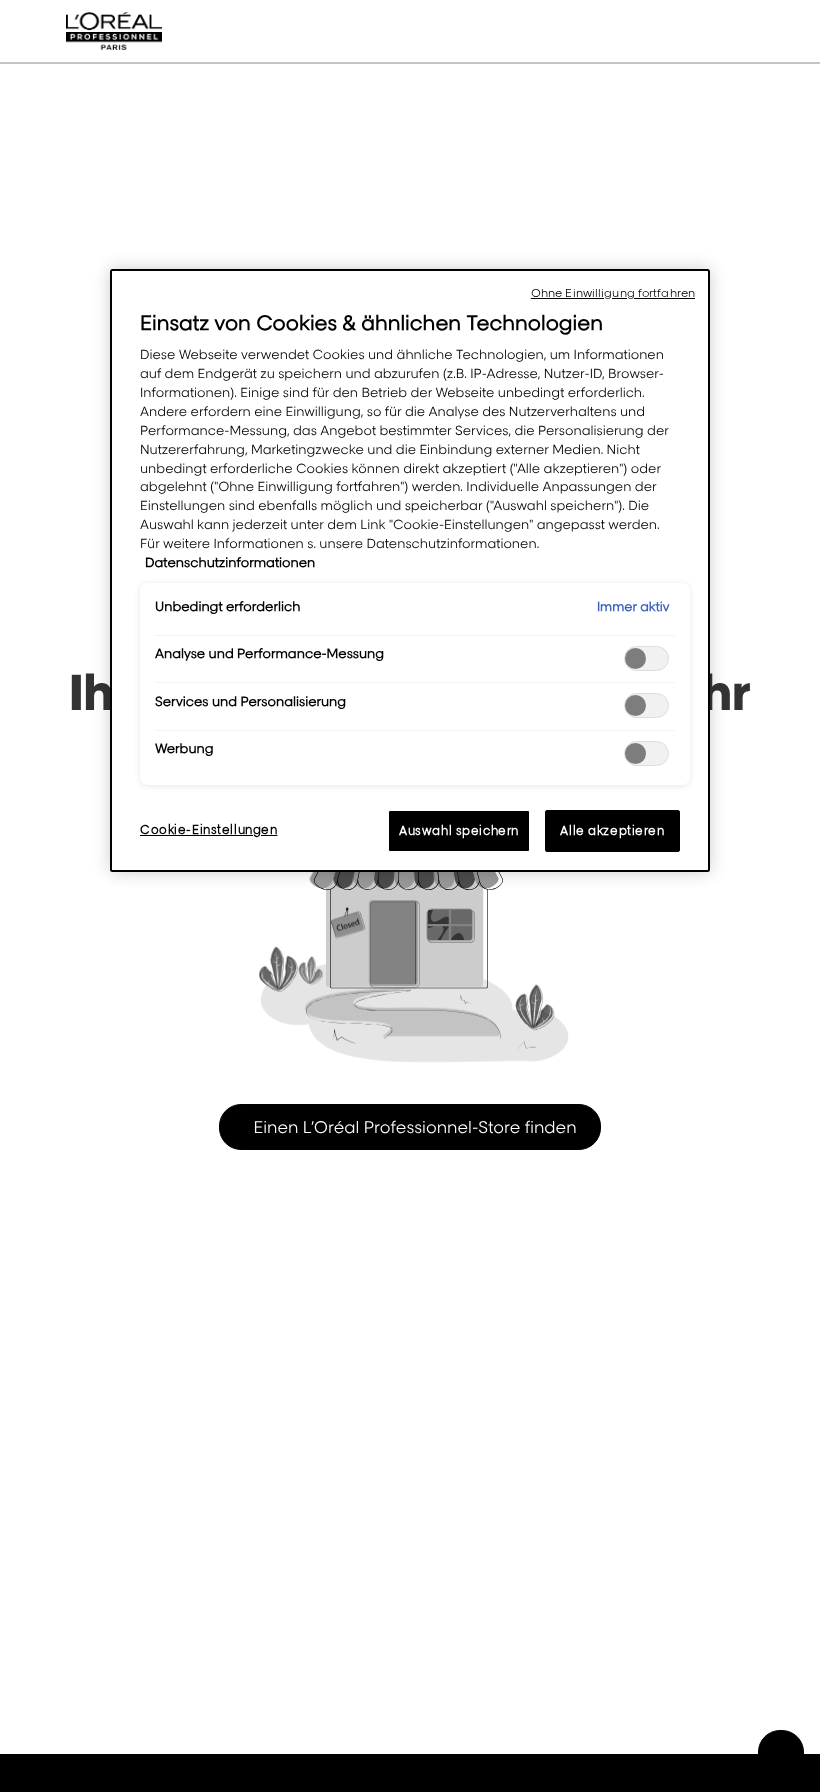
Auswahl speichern (459, 830)
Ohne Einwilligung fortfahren (613, 293)
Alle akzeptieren (612, 830)
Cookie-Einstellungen (208, 829)
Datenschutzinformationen (230, 563)
